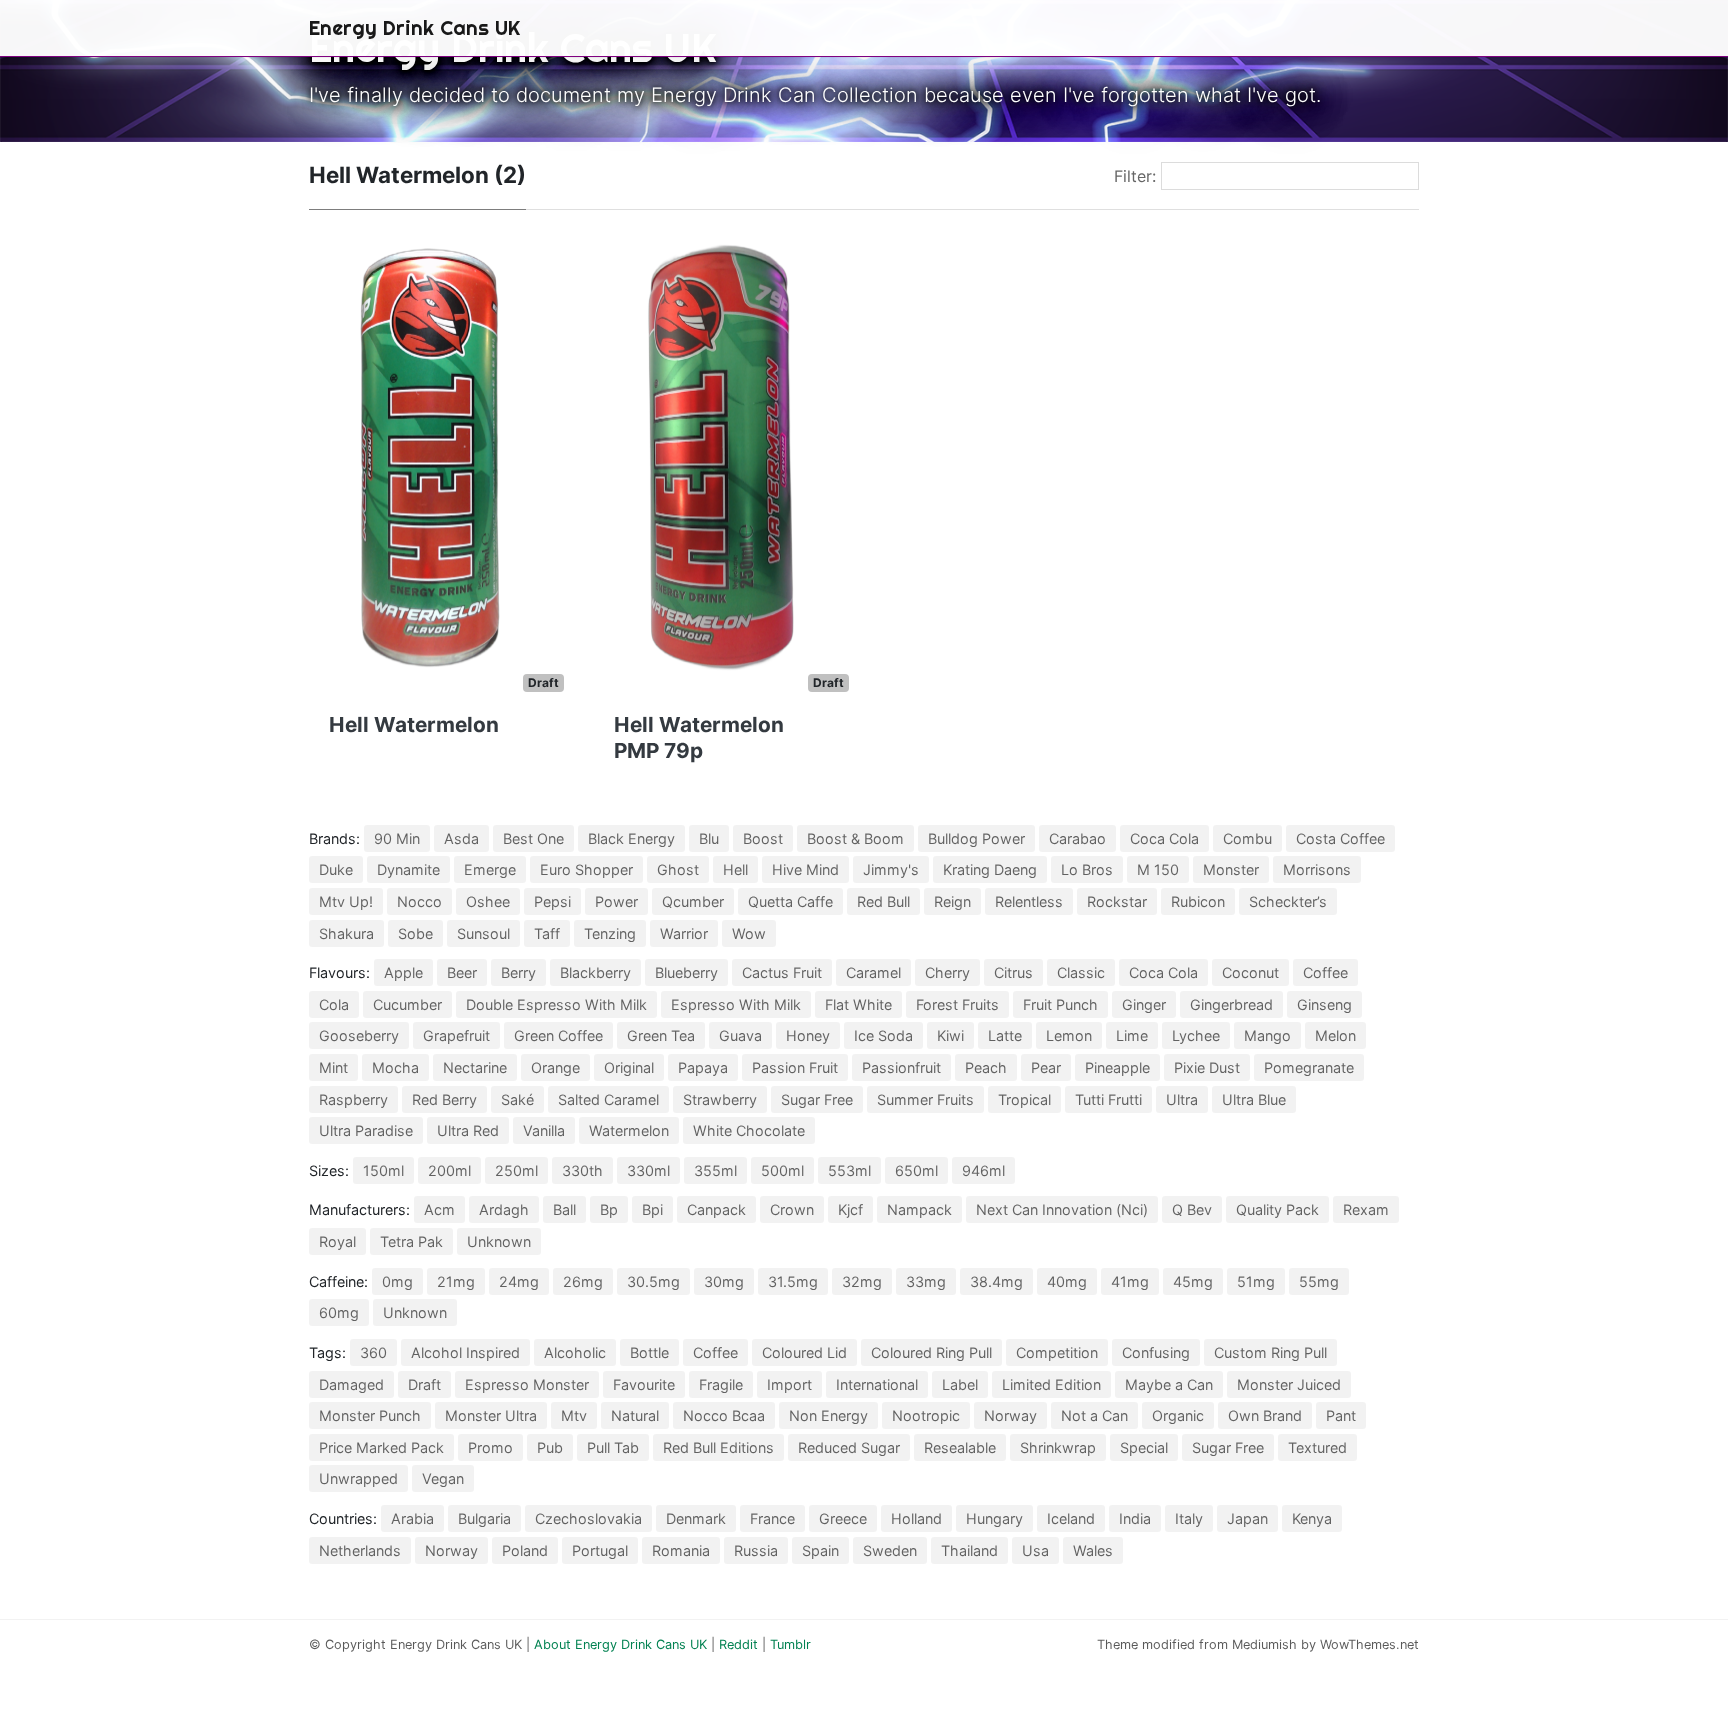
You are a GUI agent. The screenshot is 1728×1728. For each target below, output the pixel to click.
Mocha (395, 1067)
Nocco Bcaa (724, 1415)
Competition (1057, 1352)
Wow (749, 933)
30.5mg (653, 1281)
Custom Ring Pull (1270, 1352)
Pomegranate (1309, 1067)
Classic (1081, 972)
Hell (735, 869)
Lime (1132, 1035)
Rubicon (1198, 901)
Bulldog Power (976, 838)
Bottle (649, 1352)
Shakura (346, 933)
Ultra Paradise (366, 1130)
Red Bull (883, 901)
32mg (862, 1281)
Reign (952, 901)
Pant (1341, 1415)
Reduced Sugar (849, 1447)
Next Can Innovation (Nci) (1062, 1209)
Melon (1335, 1035)
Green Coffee (558, 1035)
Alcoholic (575, 1352)
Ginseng (1324, 1004)
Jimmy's (891, 869)
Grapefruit (456, 1035)
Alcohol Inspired (465, 1352)
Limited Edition (1051, 1384)
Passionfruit (901, 1067)
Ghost (678, 869)
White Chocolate (749, 1130)
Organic (1178, 1415)
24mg (519, 1281)
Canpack (716, 1209)
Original (629, 1067)
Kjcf (850, 1209)
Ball (564, 1209)
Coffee (1325, 972)
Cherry (947, 972)
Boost (763, 838)
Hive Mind (805, 869)
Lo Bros (1087, 869)
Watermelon (629, 1130)
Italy (1189, 1518)
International (877, 1384)
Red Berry (444, 1099)
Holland (916, 1518)
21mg (456, 1281)
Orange (555, 1067)
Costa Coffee (1340, 838)
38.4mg (996, 1281)
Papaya (703, 1067)
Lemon (1069, 1035)
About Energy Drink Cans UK (620, 1644)
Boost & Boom (855, 838)
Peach (986, 1067)
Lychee (1196, 1035)
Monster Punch (370, 1415)
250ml (516, 1170)
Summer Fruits (925, 1099)
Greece (843, 1518)
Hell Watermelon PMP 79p (699, 737)
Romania (681, 1550)
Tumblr (790, 1644)
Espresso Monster (527, 1384)
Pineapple (1117, 1067)
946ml (983, 1170)
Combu (1247, 838)
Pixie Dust (1207, 1067)
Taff (547, 933)
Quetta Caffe (790, 901)
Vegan (443, 1478)
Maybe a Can (1169, 1384)
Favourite (644, 1384)
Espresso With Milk (736, 1004)
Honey (808, 1035)
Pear (1046, 1067)
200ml (449, 1170)
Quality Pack (1277, 1209)
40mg (1067, 1281)
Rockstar (1117, 901)
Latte (1005, 1035)
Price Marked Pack (381, 1447)
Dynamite (408, 869)
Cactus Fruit (782, 972)
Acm (439, 1209)
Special (1144, 1447)
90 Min (397, 838)
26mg (583, 1281)
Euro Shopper (586, 869)
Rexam (1366, 1209)
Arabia (412, 1518)
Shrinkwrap (1058, 1447)
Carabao (1077, 838)
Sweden (890, 1550)
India (1135, 1518)
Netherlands (360, 1550)
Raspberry (353, 1099)
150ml (383, 1170)
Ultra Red (468, 1130)
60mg (339, 1312)
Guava (740, 1035)
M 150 (1158, 869)
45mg (1193, 1281)
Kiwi (950, 1035)
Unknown (499, 1241)
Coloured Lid (804, 1352)
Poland (525, 1550)
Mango (1267, 1035)
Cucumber (407, 1004)
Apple (403, 972)
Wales (1093, 1550)
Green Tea (661, 1035)
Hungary (994, 1518)
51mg (1256, 1281)
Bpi (652, 1209)
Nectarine (475, 1067)
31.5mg (793, 1281)
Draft (424, 1384)
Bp (609, 1209)
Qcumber (693, 901)
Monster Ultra (491, 1415)
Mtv (574, 1415)
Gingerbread (1231, 1004)
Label (960, 1384)
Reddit (738, 1644)
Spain (820, 1550)
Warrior (684, 933)
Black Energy (631, 838)
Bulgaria (484, 1518)
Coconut (1250, 972)
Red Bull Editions (718, 1447)
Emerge (490, 869)
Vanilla (544, 1130)
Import (789, 1384)
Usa (1035, 1550)
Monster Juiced (1289, 1384)
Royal (337, 1241)
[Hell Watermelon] (436, 463)
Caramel (873, 972)
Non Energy (828, 1415)
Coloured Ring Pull (931, 1352)
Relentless (1029, 901)
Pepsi (552, 901)
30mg (724, 1281)
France (772, 1518)
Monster (1231, 869)
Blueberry (686, 972)
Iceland (1071, 1518)
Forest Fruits (957, 1004)
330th (582, 1170)
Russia (756, 1550)
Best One (533, 838)
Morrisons (1317, 869)
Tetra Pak (411, 1241)
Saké (517, 1099)
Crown (792, 1209)
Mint (333, 1067)
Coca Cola (1164, 838)
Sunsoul (483, 933)
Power (616, 901)
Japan (1247, 1518)
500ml (782, 1170)
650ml (916, 1170)
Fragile (721, 1384)
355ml (715, 1170)
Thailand (969, 1550)
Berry (518, 972)
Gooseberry (359, 1035)
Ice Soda (883, 1035)
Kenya (1312, 1518)
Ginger (1144, 1004)
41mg (1130, 1281)
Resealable (960, 1447)
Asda (461, 838)
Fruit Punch (1060, 1004)
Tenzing (610, 933)
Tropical (1024, 1099)
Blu (709, 838)
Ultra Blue (1254, 1099)
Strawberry (720, 1099)
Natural (635, 1415)
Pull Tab (613, 1447)
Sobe (415, 933)
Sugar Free (817, 1099)
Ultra (1182, 1099)
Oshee (488, 901)
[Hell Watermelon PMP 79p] (721, 463)
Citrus (1013, 972)
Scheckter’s (1288, 901)
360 (373, 1352)
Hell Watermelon (414, 724)
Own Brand (1265, 1415)
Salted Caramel (608, 1099)
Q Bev (1192, 1209)
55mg (1319, 1281)
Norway (1010, 1415)
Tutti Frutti (1108, 1099)
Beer (462, 972)
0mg (397, 1281)
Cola (334, 1004)
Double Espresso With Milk (556, 1004)
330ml (648, 1170)
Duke (336, 869)
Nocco (419, 901)
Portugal (600, 1550)
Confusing (1156, 1352)
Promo (490, 1447)
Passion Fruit (795, 1067)
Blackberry (595, 972)
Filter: (1135, 176)
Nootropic (926, 1415)
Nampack (919, 1209)
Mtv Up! (346, 901)
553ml (849, 1170)
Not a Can (1094, 1415)
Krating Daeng (990, 869)
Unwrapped (358, 1478)
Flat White (858, 1004)
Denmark (696, 1518)
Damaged (351, 1384)
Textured (1317, 1447)
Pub (550, 1447)
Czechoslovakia (588, 1518)
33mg (926, 1281)
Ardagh (504, 1209)
